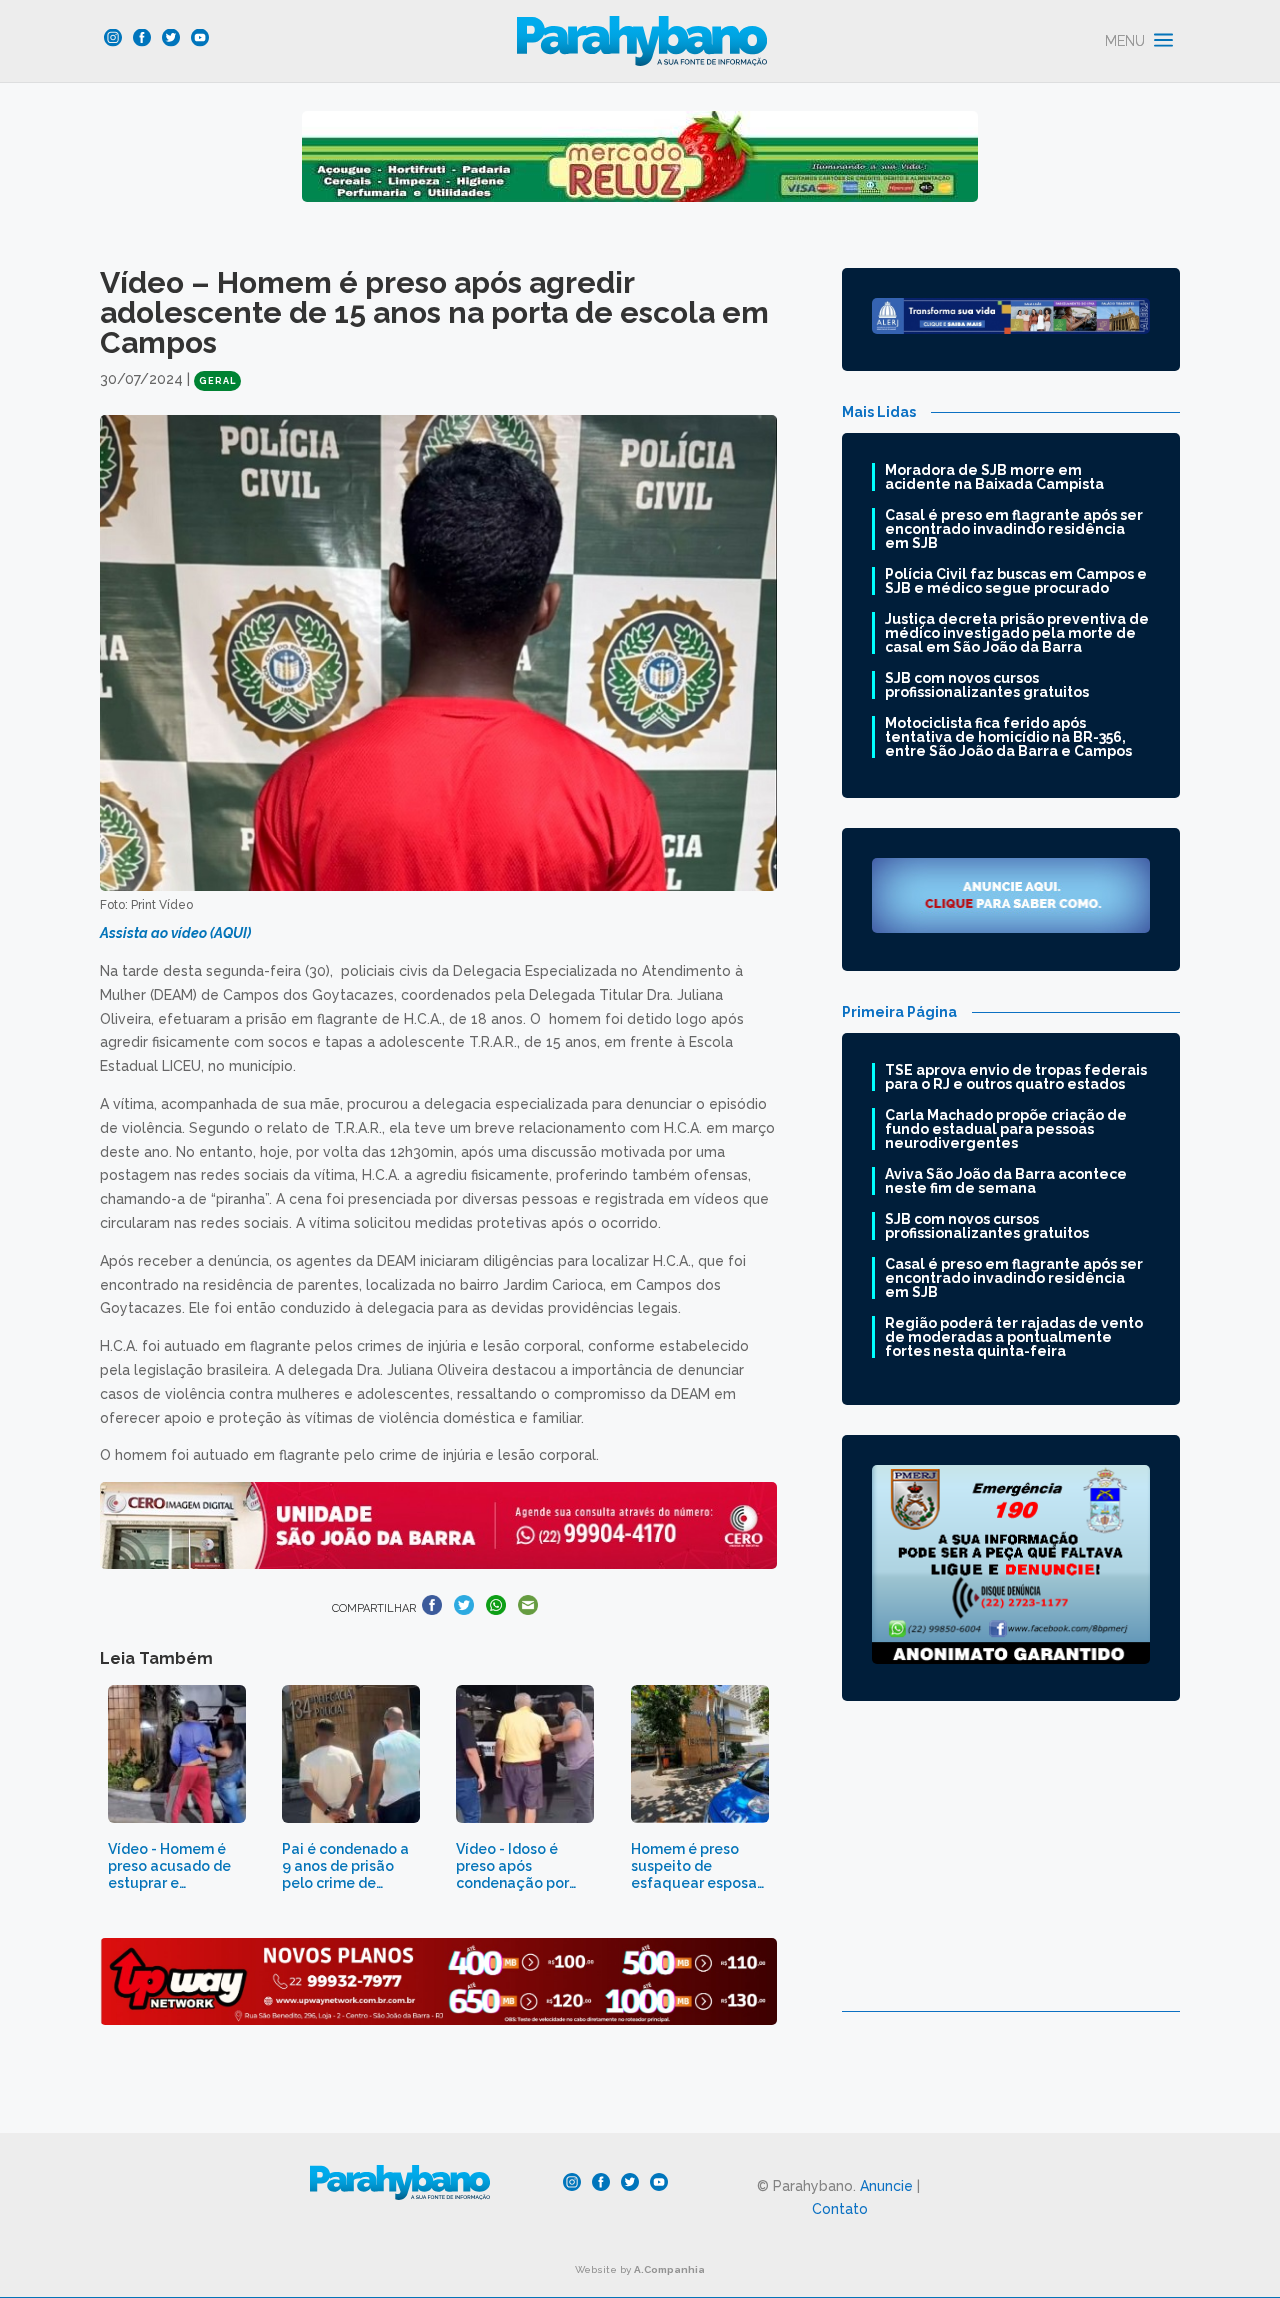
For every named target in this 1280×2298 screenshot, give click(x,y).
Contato (840, 2209)
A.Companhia (669, 2269)
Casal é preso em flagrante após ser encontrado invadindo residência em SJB (1014, 529)
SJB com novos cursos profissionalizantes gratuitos (987, 685)
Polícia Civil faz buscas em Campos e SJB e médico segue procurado (1016, 581)
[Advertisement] (1011, 1871)
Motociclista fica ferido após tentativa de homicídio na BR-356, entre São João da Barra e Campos (1008, 737)
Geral (217, 381)
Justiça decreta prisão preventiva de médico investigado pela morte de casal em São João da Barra (1017, 633)
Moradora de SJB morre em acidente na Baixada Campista (994, 477)
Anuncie (886, 2186)
